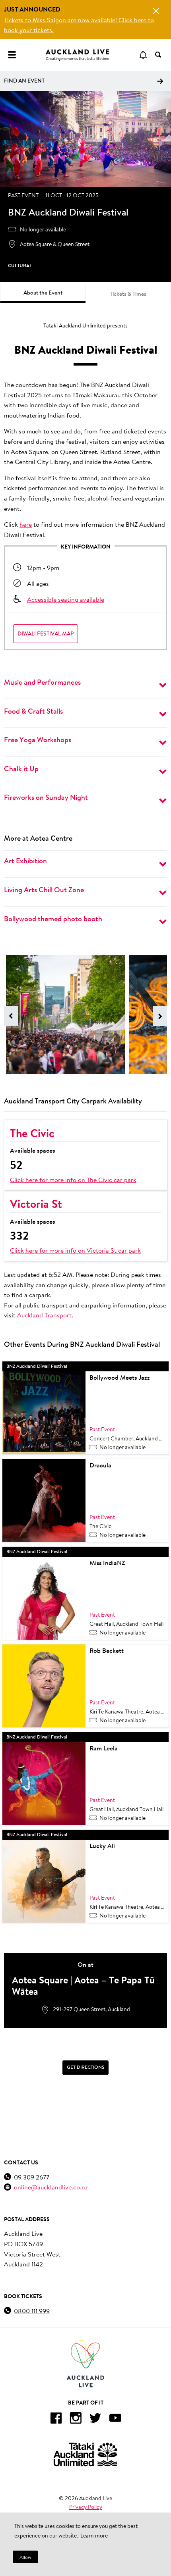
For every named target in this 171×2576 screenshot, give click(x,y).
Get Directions (85, 2067)
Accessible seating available (66, 599)
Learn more (94, 2536)
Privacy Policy (86, 2507)
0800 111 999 (32, 2311)
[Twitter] (95, 2419)
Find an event (24, 81)
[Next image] (160, 1016)
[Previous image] (11, 1016)
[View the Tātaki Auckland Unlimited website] (85, 2454)
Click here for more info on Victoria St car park (75, 1250)
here (26, 524)
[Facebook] (56, 2419)
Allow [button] (25, 2557)
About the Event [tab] (43, 293)
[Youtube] (115, 2419)
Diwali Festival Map (46, 633)
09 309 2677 (32, 2177)
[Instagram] (76, 2419)
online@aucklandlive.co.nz (51, 2187)
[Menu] (12, 55)
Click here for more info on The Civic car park (73, 1179)
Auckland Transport (44, 1315)
